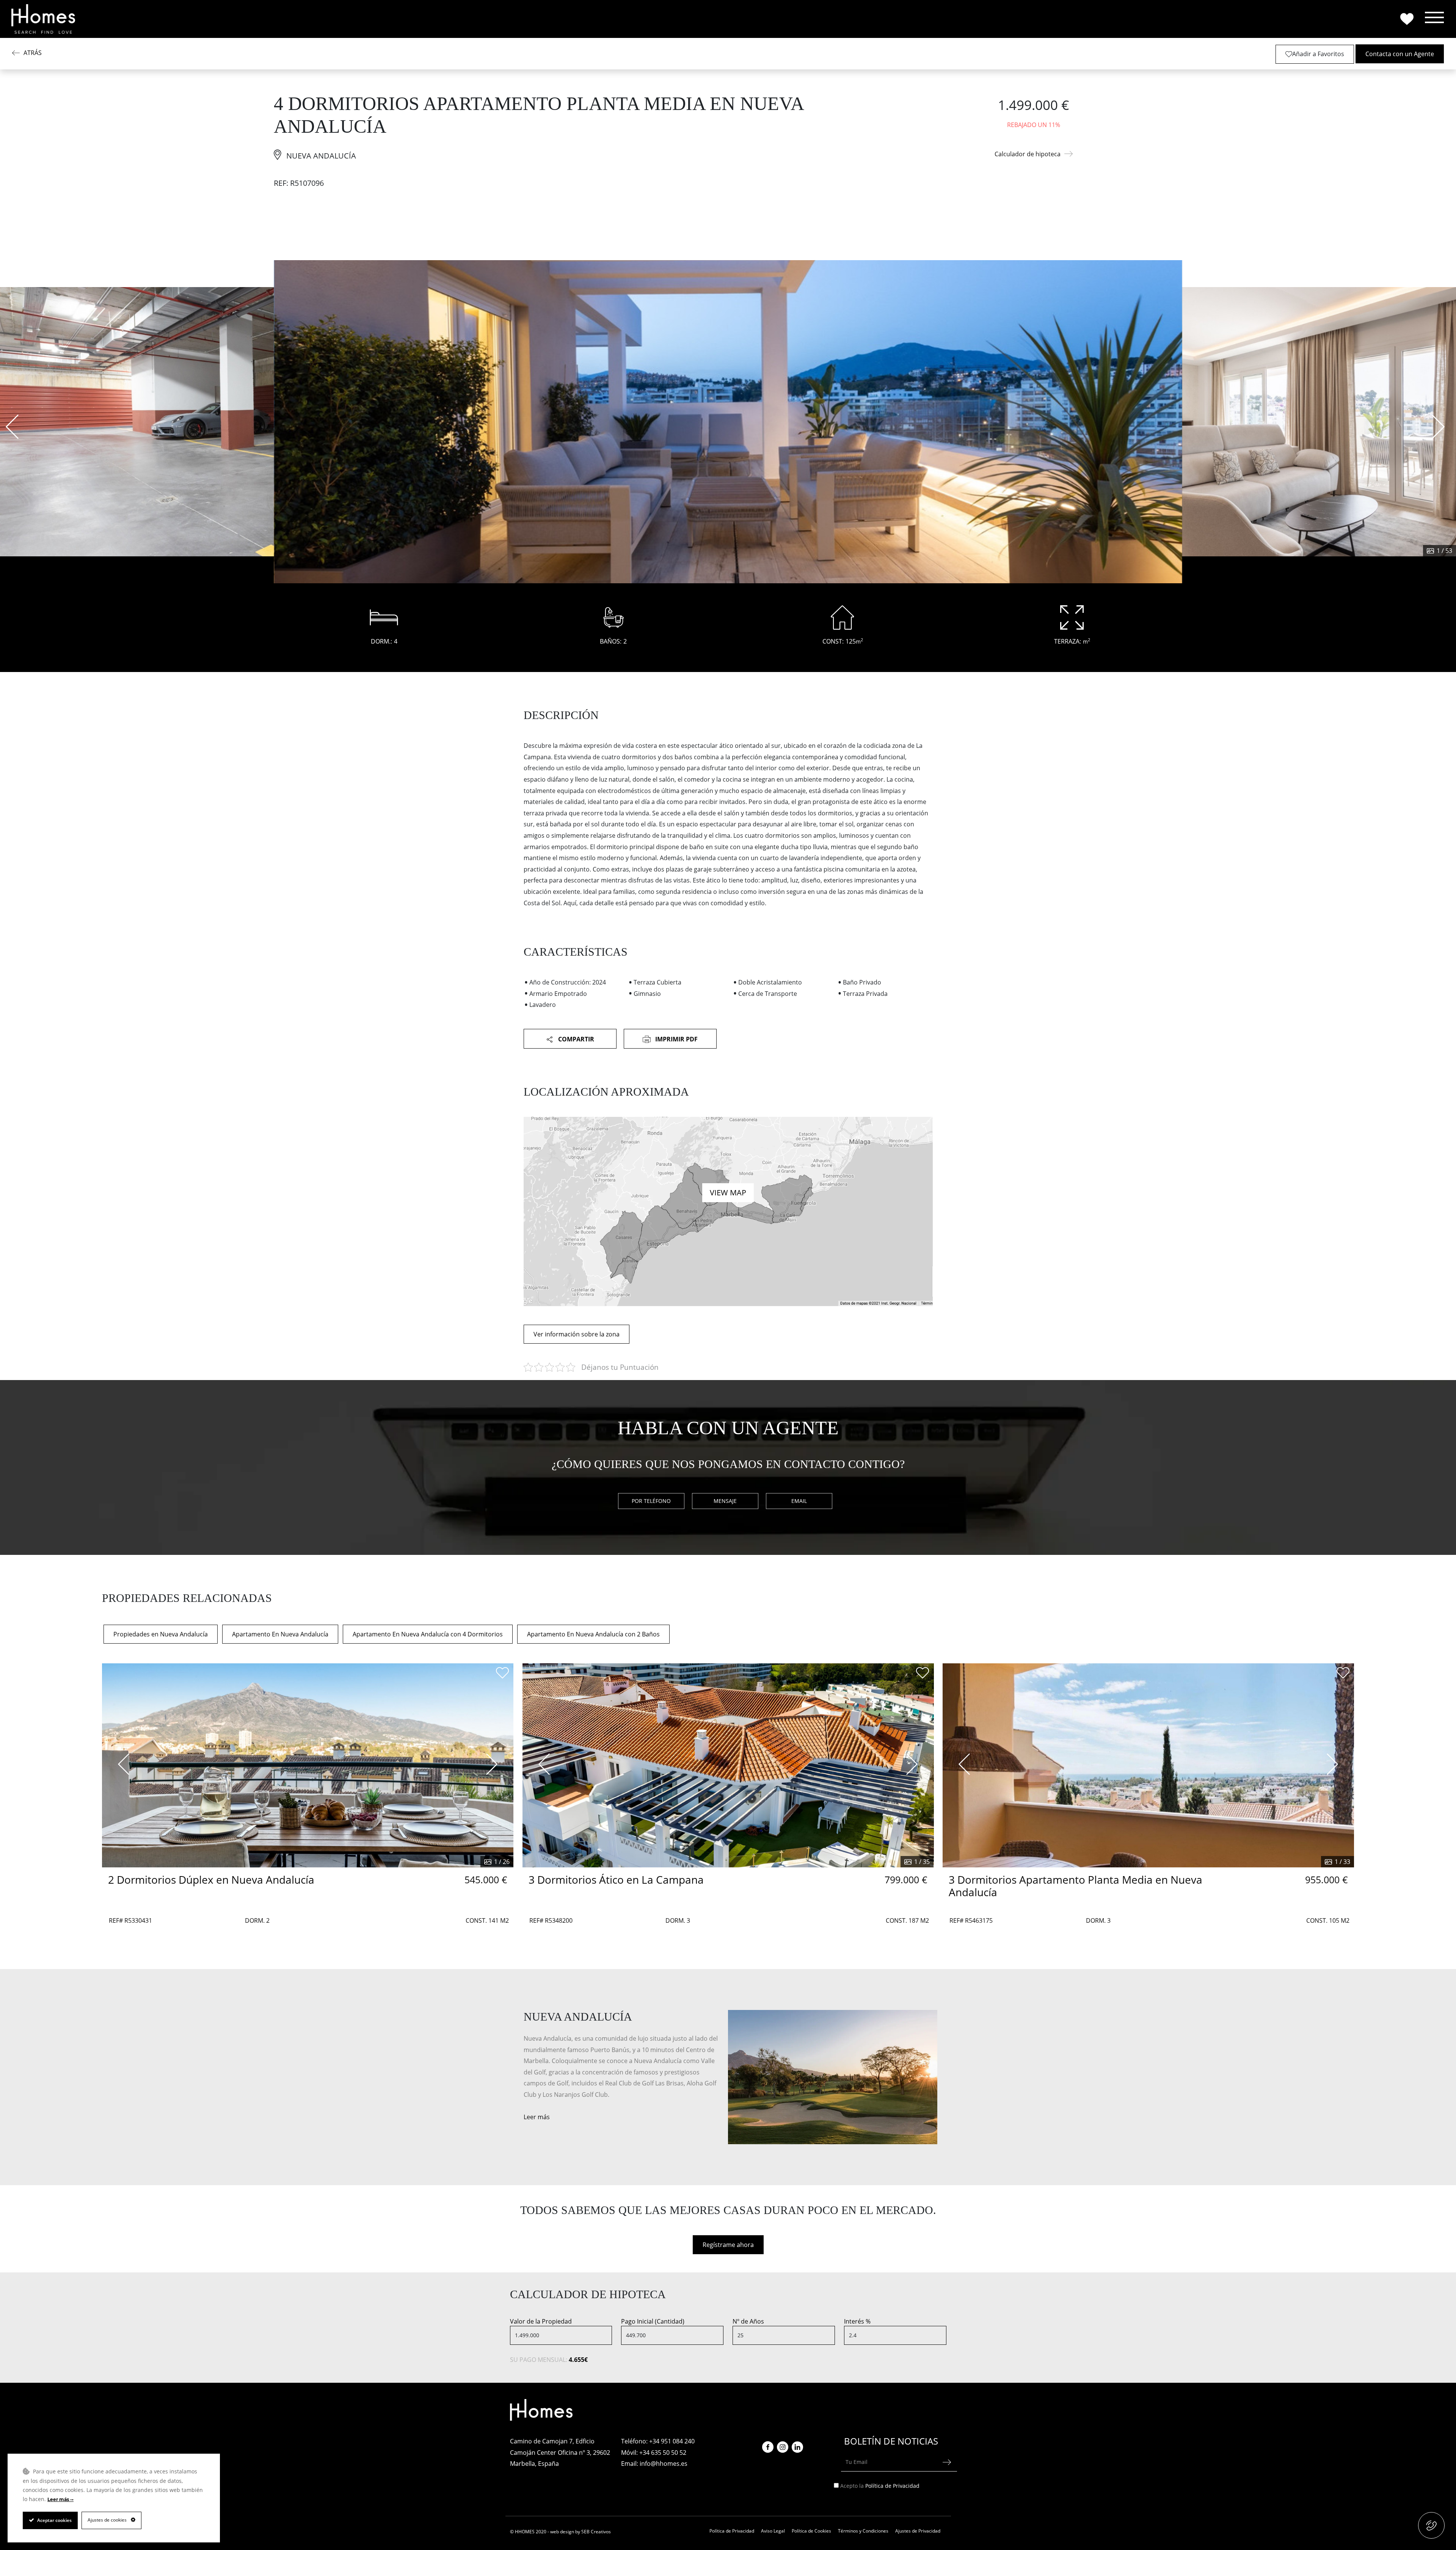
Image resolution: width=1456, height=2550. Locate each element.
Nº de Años (748, 2321)
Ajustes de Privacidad (918, 2531)
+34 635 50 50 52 (663, 2453)
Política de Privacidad (892, 2486)
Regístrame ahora (728, 2245)
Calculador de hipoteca (1028, 154)
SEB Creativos (596, 2532)
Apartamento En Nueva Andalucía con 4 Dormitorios (428, 1634)
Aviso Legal (773, 2531)
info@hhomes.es (664, 2464)
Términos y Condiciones (863, 2531)
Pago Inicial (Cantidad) (653, 2321)
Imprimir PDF (676, 1039)
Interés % (857, 2321)
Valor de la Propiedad (541, 2321)
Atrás (33, 53)
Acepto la (880, 2486)
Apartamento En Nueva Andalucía (280, 1634)
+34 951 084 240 (672, 2441)
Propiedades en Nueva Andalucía (161, 1634)
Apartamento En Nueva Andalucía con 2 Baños (593, 1634)
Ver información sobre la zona (577, 1334)
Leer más (537, 2117)
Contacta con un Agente (1400, 54)
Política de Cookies (811, 2531)
